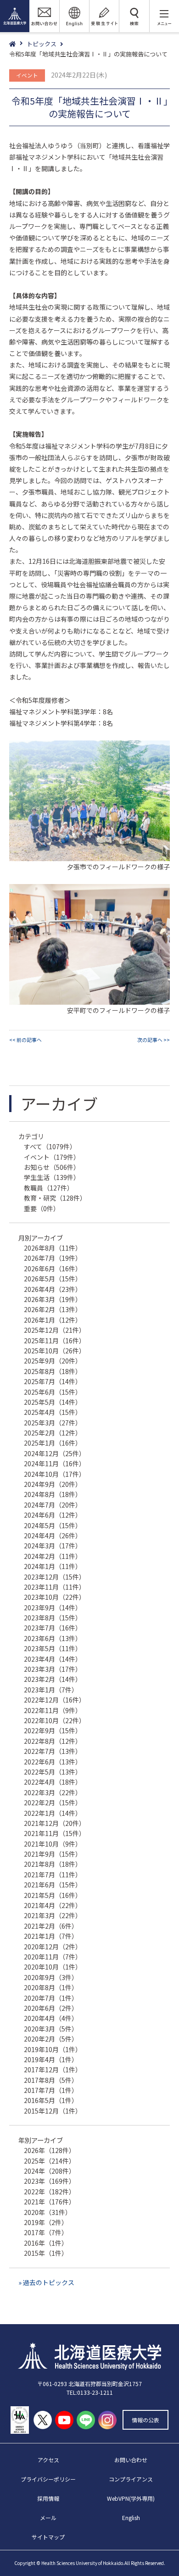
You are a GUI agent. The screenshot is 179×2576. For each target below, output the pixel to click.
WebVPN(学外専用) (131, 2498)
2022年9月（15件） (53, 1730)
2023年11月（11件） (55, 1587)
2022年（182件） (50, 2192)
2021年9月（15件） (53, 1854)
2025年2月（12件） (53, 1433)
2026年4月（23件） (53, 1289)
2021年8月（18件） (53, 1864)
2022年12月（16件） (55, 1700)
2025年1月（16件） (53, 1443)
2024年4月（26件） (53, 1536)
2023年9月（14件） (53, 1608)
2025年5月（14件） (53, 1402)
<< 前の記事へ (25, 1040)
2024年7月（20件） (53, 1505)
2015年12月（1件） (53, 2111)
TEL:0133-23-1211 (90, 2392)
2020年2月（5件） (51, 2039)
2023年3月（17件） (53, 1669)
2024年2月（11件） (53, 1556)
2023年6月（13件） (53, 1638)
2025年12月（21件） (55, 1330)
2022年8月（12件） (53, 1741)
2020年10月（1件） (53, 1967)
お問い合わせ (131, 2460)
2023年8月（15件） (53, 1618)
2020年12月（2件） (53, 1947)
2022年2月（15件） (53, 1803)
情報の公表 (145, 2420)
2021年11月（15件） (55, 1833)
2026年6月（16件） (53, 1269)
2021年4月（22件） (53, 1905)
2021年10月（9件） (53, 1844)
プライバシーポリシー (48, 2479)
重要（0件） (42, 1208)
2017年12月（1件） (53, 2070)
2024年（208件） (50, 2171)
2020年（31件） (48, 2212)
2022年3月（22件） (53, 1792)
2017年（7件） (46, 2232)
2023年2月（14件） (53, 1679)
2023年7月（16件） (53, 1628)
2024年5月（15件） (53, 1525)
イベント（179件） (52, 1157)
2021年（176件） (50, 2202)
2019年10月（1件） (53, 2049)
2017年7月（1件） (51, 2090)
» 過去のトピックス (46, 2282)
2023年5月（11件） (53, 1648)
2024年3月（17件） (53, 1546)
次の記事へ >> (154, 1040)
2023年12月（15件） (55, 1577)
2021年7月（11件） (53, 1875)
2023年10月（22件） (55, 1597)
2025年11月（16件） (55, 1341)
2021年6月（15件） (53, 1885)
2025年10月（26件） (55, 1351)
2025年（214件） (50, 2161)
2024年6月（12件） (53, 1515)
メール (48, 2518)
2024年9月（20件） (53, 1484)
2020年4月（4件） (51, 2018)
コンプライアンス (131, 2479)
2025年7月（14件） (53, 1381)
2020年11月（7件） (53, 1957)
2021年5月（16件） (53, 1895)
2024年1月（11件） (53, 1566)
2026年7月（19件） (53, 1258)
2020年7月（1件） (51, 1998)
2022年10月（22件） (55, 1720)
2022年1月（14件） (53, 1813)
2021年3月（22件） (53, 1915)
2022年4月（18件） (53, 1782)
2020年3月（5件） (51, 2029)
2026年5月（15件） (53, 1279)
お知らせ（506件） (52, 1167)
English (131, 2518)
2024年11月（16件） (55, 1463)
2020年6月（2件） (51, 2008)
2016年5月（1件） (51, 2100)
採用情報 (48, 2498)
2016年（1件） (46, 2243)
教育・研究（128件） (55, 1198)
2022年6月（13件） (53, 1762)
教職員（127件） (49, 1188)
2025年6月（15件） (53, 1392)
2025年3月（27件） (53, 1423)
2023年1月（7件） (51, 1690)
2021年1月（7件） (51, 1936)
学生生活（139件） (52, 1177)
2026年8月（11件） (53, 1248)
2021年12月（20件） (55, 1823)
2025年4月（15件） (53, 1412)
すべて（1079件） (50, 1146)
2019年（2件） (46, 2222)
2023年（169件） (50, 2181)
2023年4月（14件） (53, 1659)
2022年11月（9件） (53, 1710)
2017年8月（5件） (51, 2080)
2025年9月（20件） (53, 1361)
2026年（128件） (50, 2150)
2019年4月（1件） (51, 2059)
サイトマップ (48, 2537)
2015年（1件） (46, 2253)
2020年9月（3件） (51, 1977)
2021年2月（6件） (51, 1926)
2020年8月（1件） (51, 1987)
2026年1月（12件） (53, 1320)
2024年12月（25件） (55, 1453)
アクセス (48, 2460)
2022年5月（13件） (53, 1772)
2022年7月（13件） (53, 1751)
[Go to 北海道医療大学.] (18, 44)
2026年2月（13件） (53, 1309)
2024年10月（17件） (55, 1474)
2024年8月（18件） (53, 1494)
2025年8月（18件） (53, 1371)
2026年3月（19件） (53, 1299)
